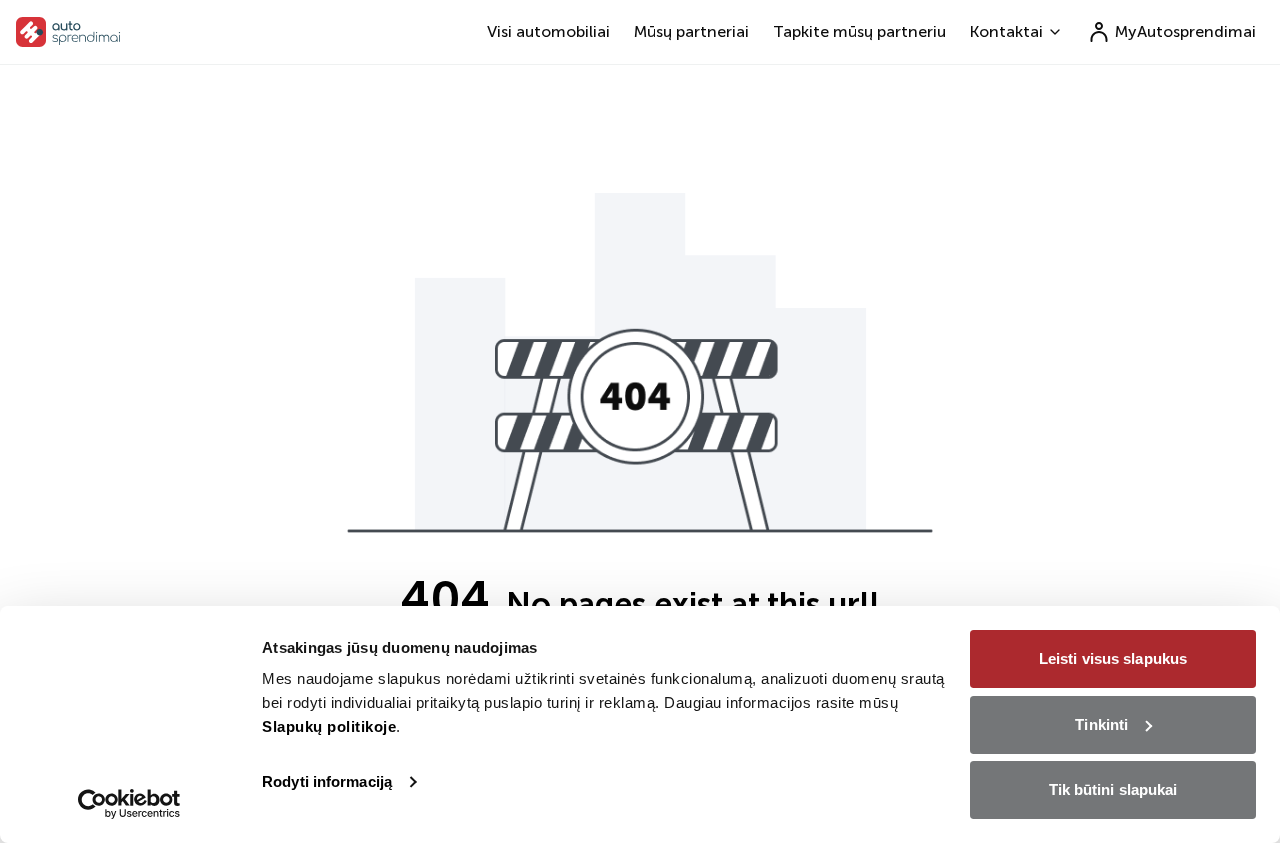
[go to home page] (68, 32)
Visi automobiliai (548, 31)
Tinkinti (1101, 724)
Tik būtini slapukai (1113, 789)
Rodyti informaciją (327, 781)
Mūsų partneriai (691, 31)
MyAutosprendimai (1185, 31)
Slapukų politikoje (329, 726)
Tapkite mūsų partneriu (859, 31)
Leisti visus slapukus (1113, 658)
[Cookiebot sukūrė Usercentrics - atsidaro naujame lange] (129, 804)
